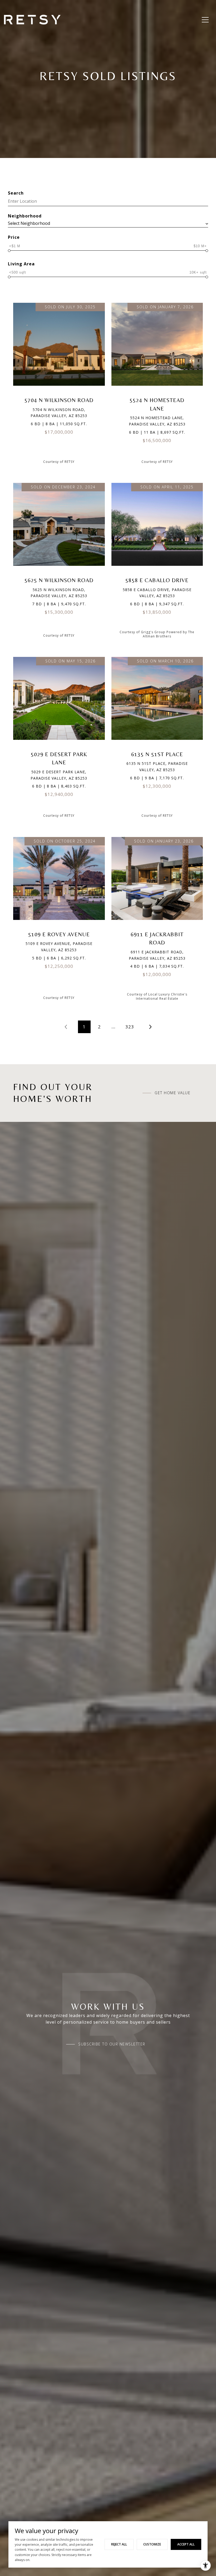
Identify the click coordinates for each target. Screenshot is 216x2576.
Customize (152, 2544)
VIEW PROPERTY (59, 385)
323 (130, 1027)
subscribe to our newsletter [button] (112, 2044)
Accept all (186, 2544)
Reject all (119, 2544)
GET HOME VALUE (173, 1093)
